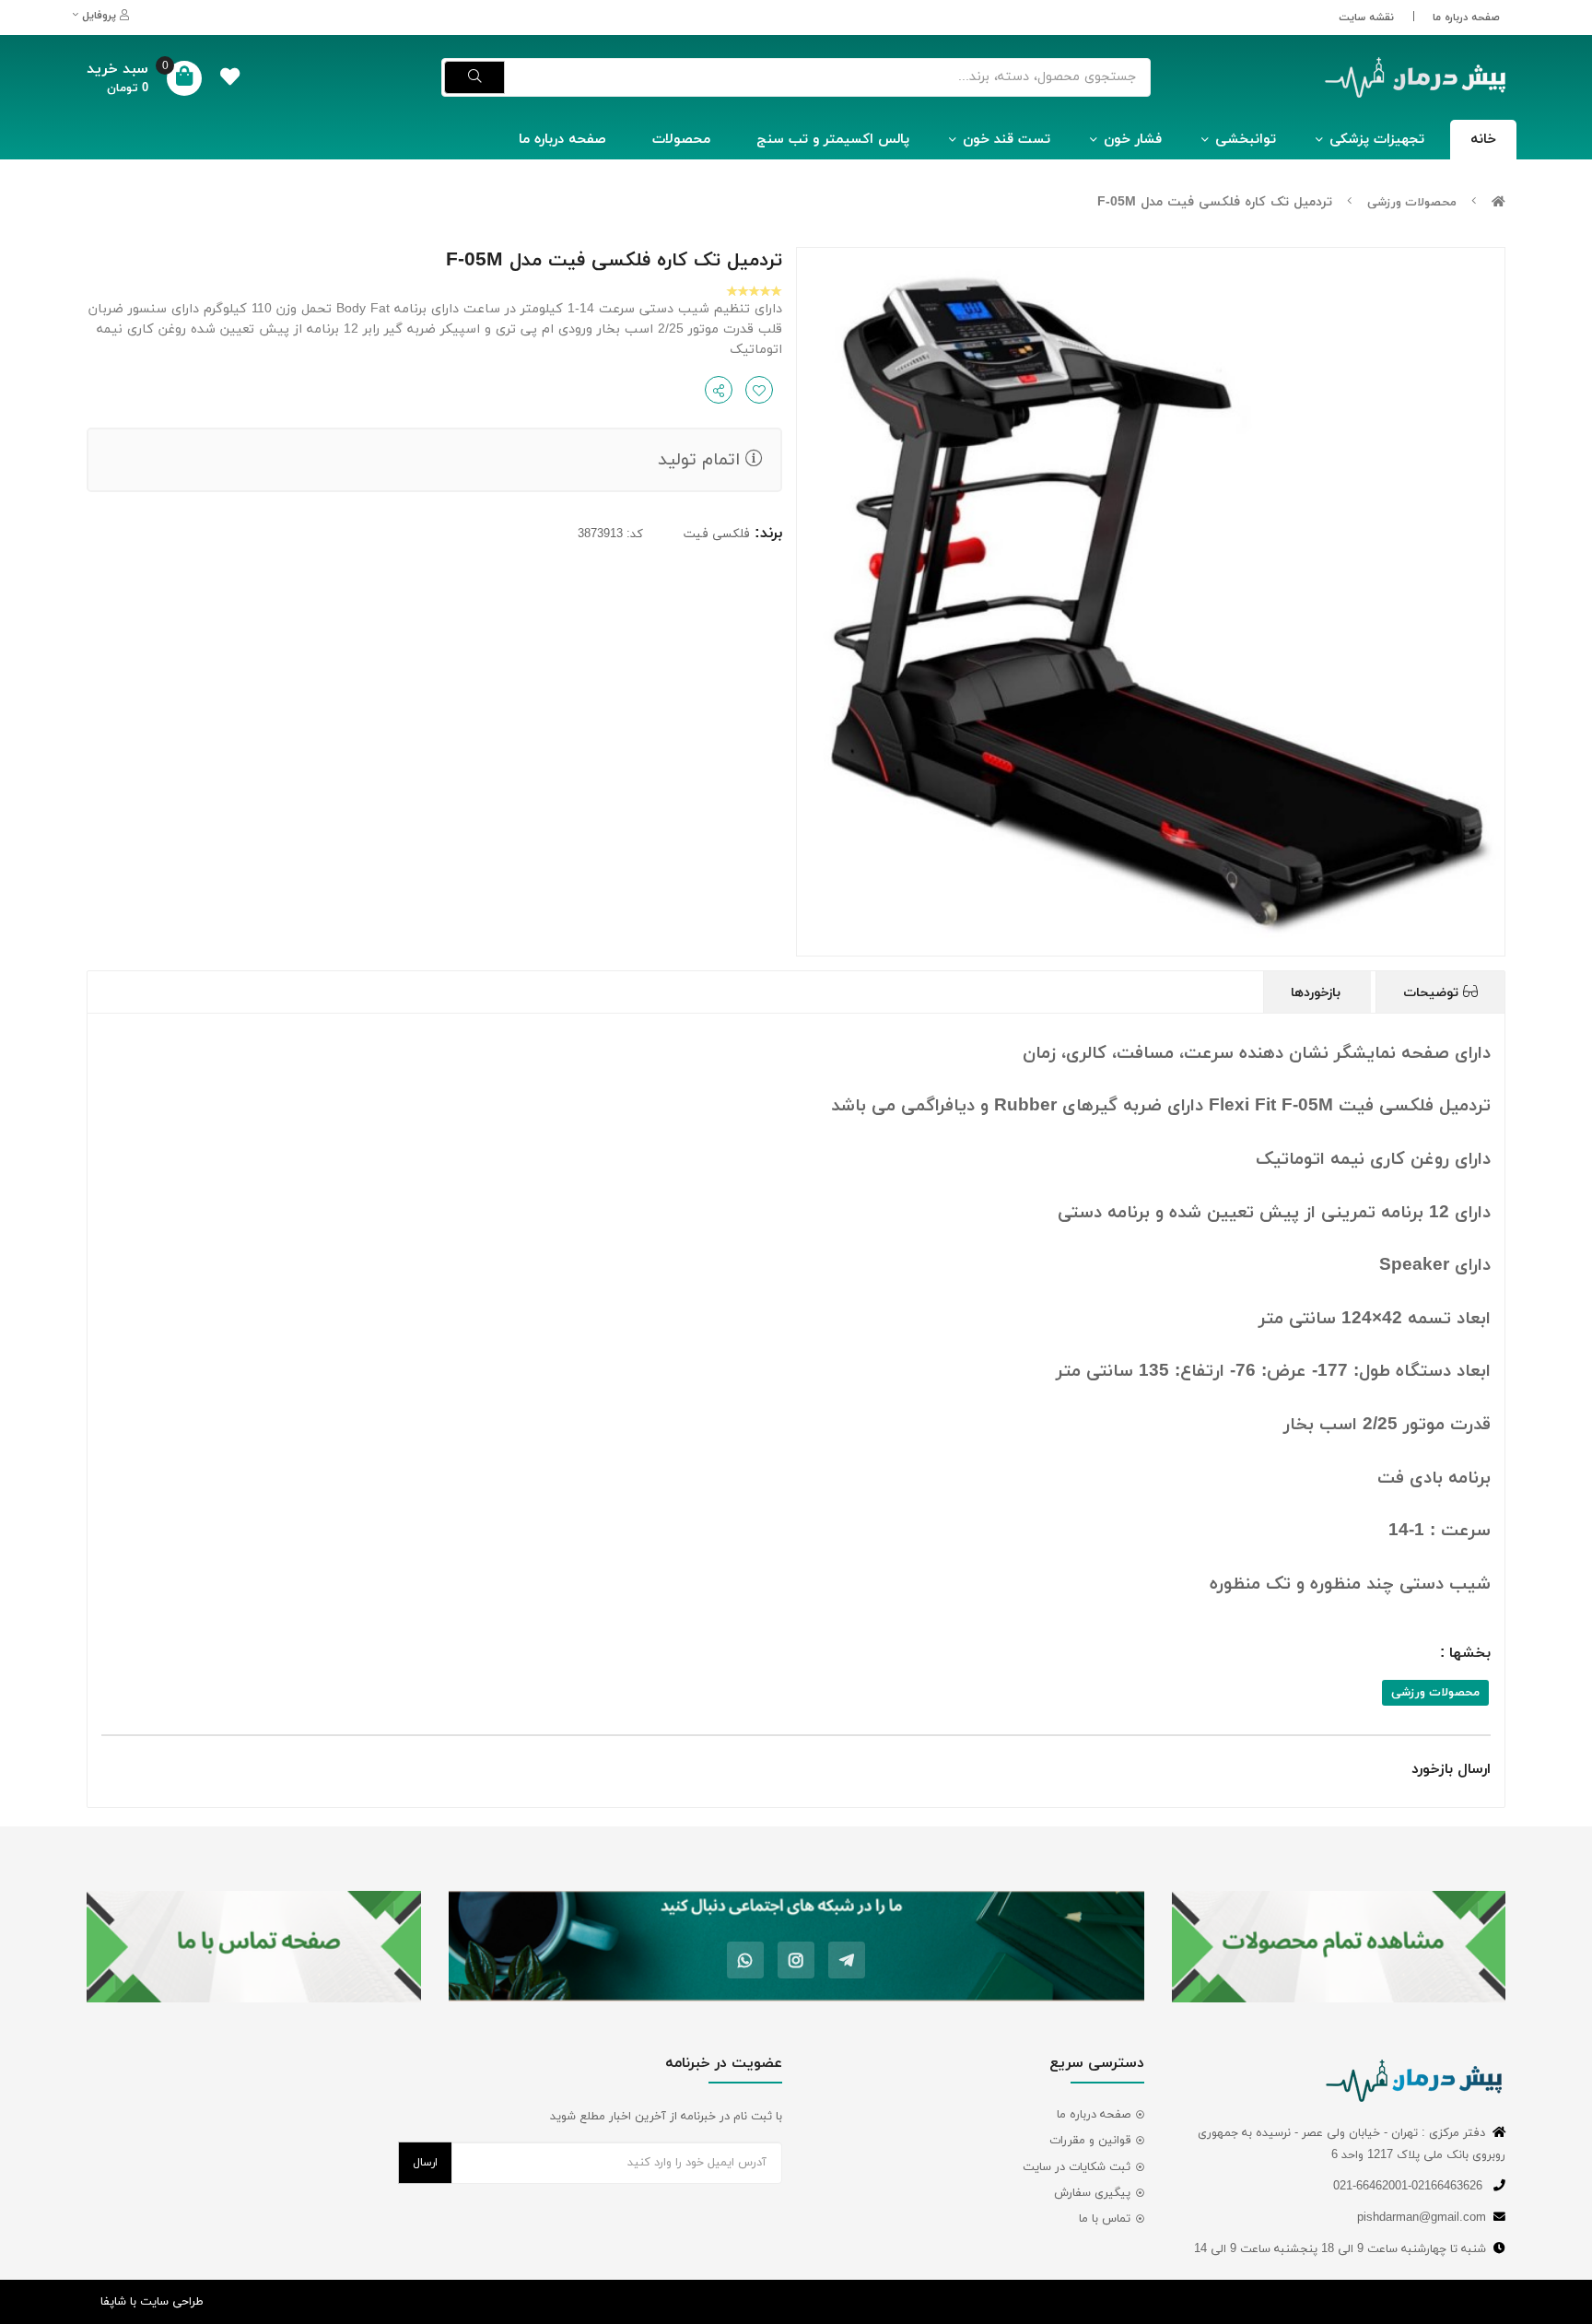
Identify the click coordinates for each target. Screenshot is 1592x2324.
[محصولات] (1339, 1947)
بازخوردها (1318, 993)
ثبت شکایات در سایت (1077, 2167)
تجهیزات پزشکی (1377, 140)
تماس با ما (1105, 2219)
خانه (1483, 140)
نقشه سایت (1366, 18)
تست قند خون (1007, 140)
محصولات (681, 140)
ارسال (425, 2163)
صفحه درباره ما (1466, 18)
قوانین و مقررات (1090, 2141)
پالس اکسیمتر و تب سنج (833, 140)
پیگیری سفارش (1092, 2193)
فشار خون (1133, 140)
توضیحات (1433, 993)
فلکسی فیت (717, 534)
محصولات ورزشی (1412, 203)
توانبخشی (1246, 140)
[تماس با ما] (254, 1947)
